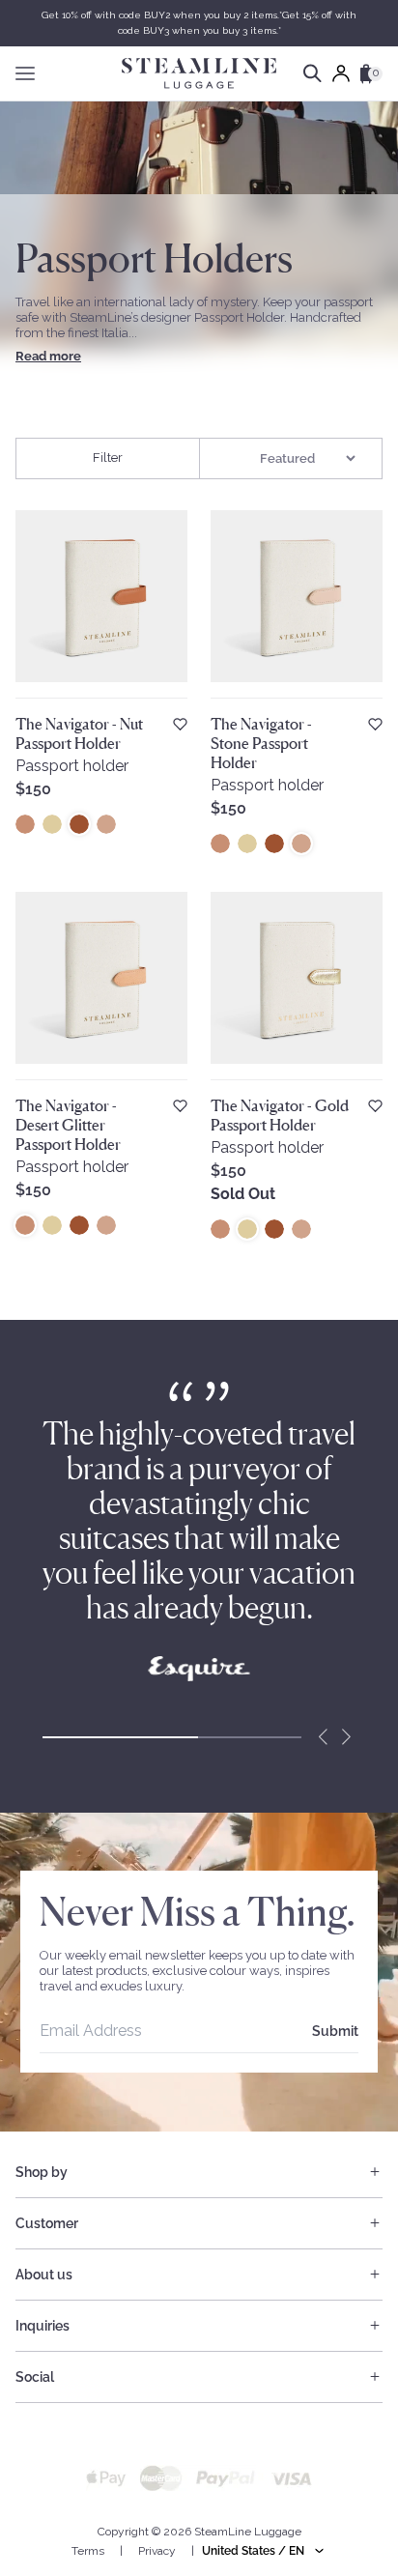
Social (35, 2377)
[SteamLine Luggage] (199, 73)
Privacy (157, 2551)
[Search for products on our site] (313, 73)
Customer (47, 2223)
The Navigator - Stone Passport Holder (261, 743)
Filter (108, 458)
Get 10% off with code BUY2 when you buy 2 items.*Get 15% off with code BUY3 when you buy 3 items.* (199, 23)
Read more (48, 356)
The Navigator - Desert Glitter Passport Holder (68, 1125)
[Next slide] (346, 1737)
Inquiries (43, 2326)
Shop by (42, 2172)
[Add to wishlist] (180, 724)
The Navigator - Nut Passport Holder (79, 733)
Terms (88, 2551)
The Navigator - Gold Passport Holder (280, 1115)
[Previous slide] (323, 1737)
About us (44, 2275)
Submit (335, 2031)
